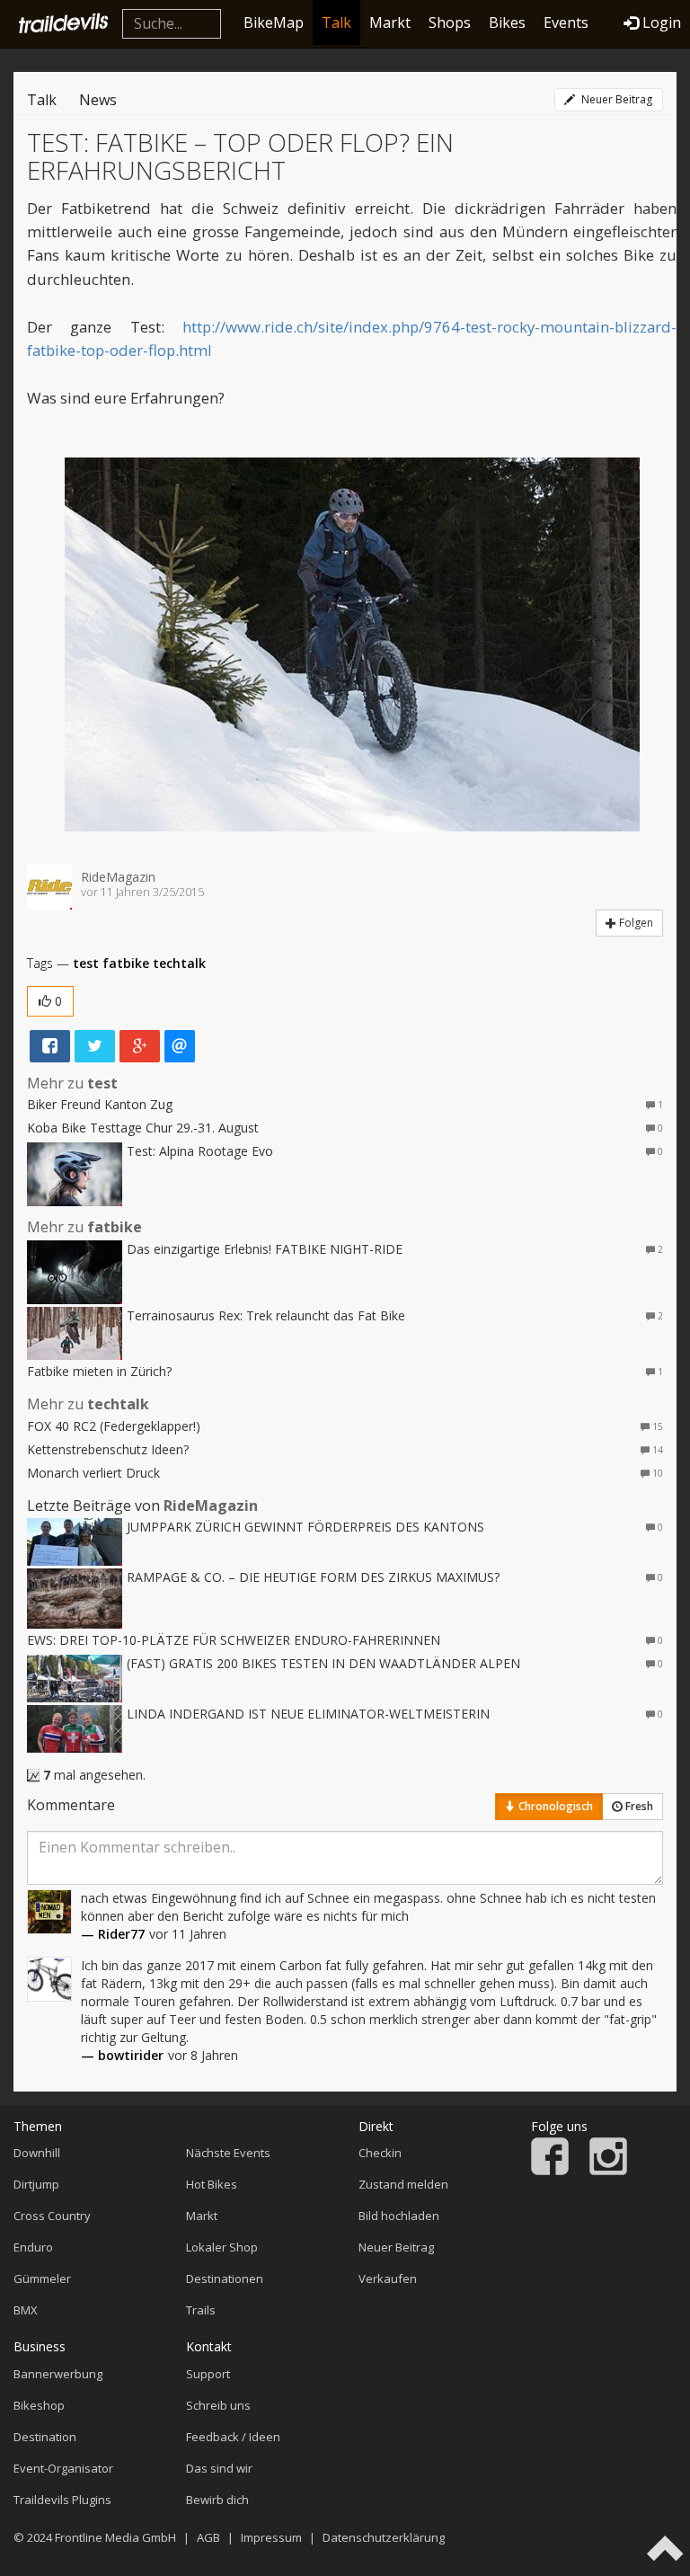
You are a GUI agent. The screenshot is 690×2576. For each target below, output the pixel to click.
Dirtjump (36, 2184)
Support (208, 2374)
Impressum (271, 2537)
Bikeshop (39, 2405)
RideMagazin (118, 877)
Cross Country (52, 2216)
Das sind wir (219, 2468)
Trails (201, 2310)
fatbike (126, 963)
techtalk (179, 963)
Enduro (33, 2247)
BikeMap (274, 22)
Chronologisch (554, 1806)
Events (566, 22)
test (86, 963)
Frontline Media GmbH (115, 2537)
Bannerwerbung (58, 2374)
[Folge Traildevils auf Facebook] (550, 2171)
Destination (45, 2437)
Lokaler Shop (222, 2247)
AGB (208, 2537)
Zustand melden (403, 2184)
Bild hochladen (399, 2216)
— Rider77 (113, 1934)
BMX (26, 2310)
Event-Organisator (63, 2468)
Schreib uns (218, 2405)
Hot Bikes (212, 2184)
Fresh (638, 1806)
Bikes (507, 22)
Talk (336, 22)
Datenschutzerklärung (384, 2537)
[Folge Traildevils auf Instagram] (608, 2171)
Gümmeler (42, 2278)
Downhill (37, 2153)
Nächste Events (228, 2153)
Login (662, 22)
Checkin (380, 2153)
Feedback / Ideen (233, 2437)
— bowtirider (122, 2055)
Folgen (635, 923)
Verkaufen (388, 2278)
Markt (390, 22)
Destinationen (225, 2278)
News (98, 100)
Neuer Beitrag (615, 99)
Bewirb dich (217, 2500)
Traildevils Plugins (62, 2500)
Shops (450, 22)
